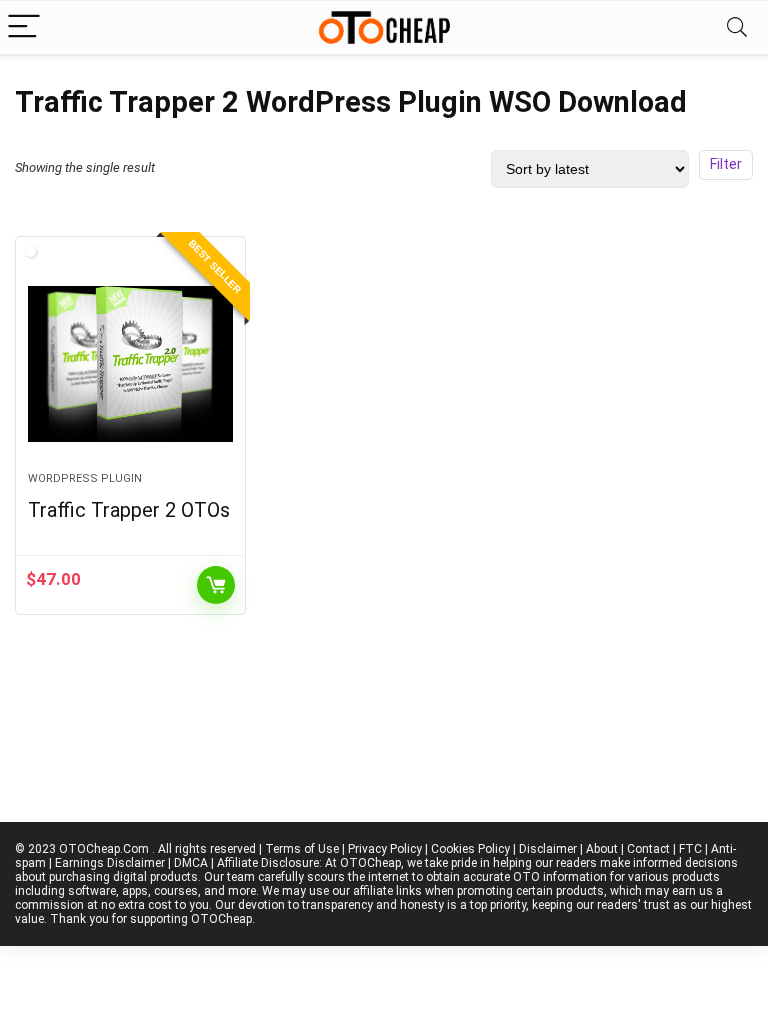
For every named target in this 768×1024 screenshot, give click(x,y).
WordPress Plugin (85, 478)
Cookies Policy (470, 849)
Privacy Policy (385, 849)
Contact (648, 849)
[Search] (737, 27)
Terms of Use (302, 849)
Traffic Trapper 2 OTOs (129, 510)
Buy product (216, 585)
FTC (690, 849)
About (602, 849)
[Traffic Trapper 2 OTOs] (130, 364)
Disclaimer (548, 849)
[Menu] (24, 27)
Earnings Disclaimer (110, 863)
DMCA (191, 863)
